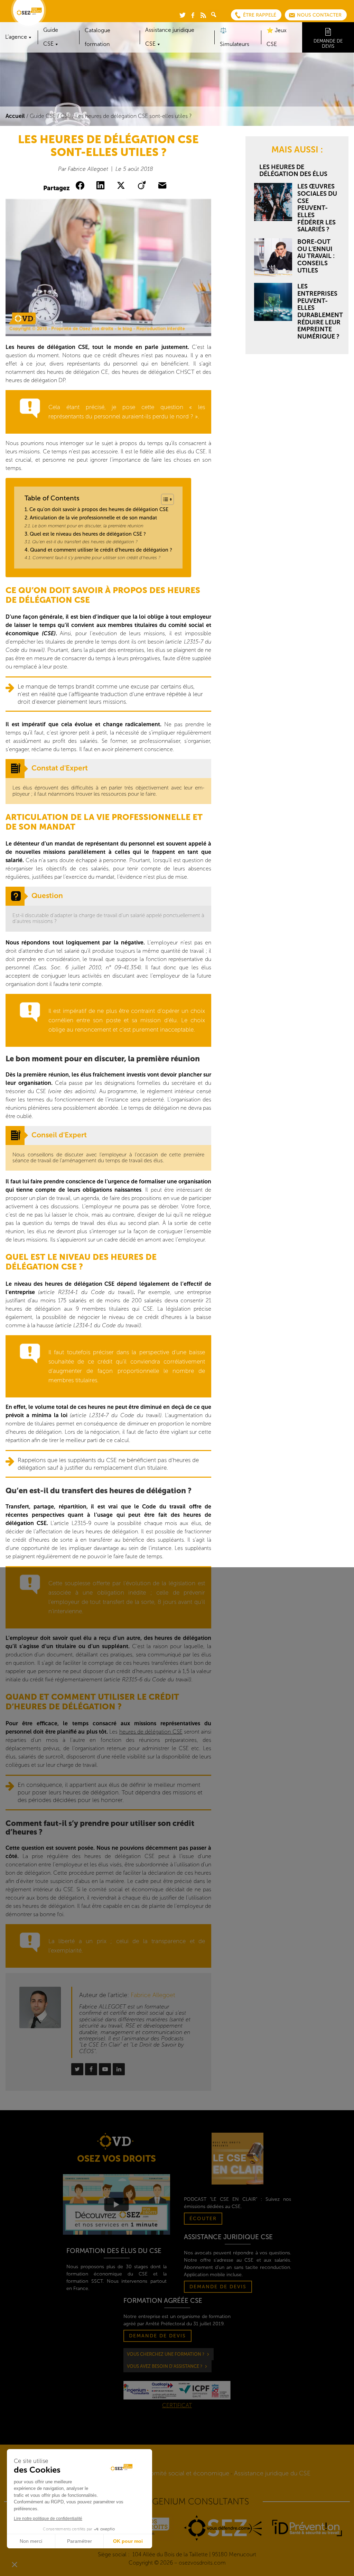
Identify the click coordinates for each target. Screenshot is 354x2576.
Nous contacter (319, 15)
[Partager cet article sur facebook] (81, 186)
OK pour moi (128, 2541)
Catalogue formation (97, 37)
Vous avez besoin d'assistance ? (165, 2366)
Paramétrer (80, 2541)
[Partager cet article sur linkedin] (102, 186)
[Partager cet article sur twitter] (122, 186)
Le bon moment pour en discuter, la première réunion (88, 526)
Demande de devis (328, 44)
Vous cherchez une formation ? (166, 2354)
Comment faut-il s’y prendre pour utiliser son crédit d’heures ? (96, 558)
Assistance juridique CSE (170, 37)
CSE (66, 116)
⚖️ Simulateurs (235, 37)
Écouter (203, 2219)
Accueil (15, 116)
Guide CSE (43, 116)
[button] (15, 2564)
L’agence (16, 37)
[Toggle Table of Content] (164, 499)
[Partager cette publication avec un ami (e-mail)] (164, 186)
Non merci (31, 2541)
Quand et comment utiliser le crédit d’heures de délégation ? (101, 550)
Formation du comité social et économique (168, 2473)
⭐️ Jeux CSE (277, 37)
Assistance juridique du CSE (272, 2473)
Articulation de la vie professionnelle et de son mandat (93, 518)
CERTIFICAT (177, 2405)
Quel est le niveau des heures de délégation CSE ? (88, 534)
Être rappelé (260, 15)
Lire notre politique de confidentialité (48, 2519)
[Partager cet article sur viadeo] (143, 186)
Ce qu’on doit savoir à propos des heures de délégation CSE (99, 509)
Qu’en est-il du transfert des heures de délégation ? (85, 542)
